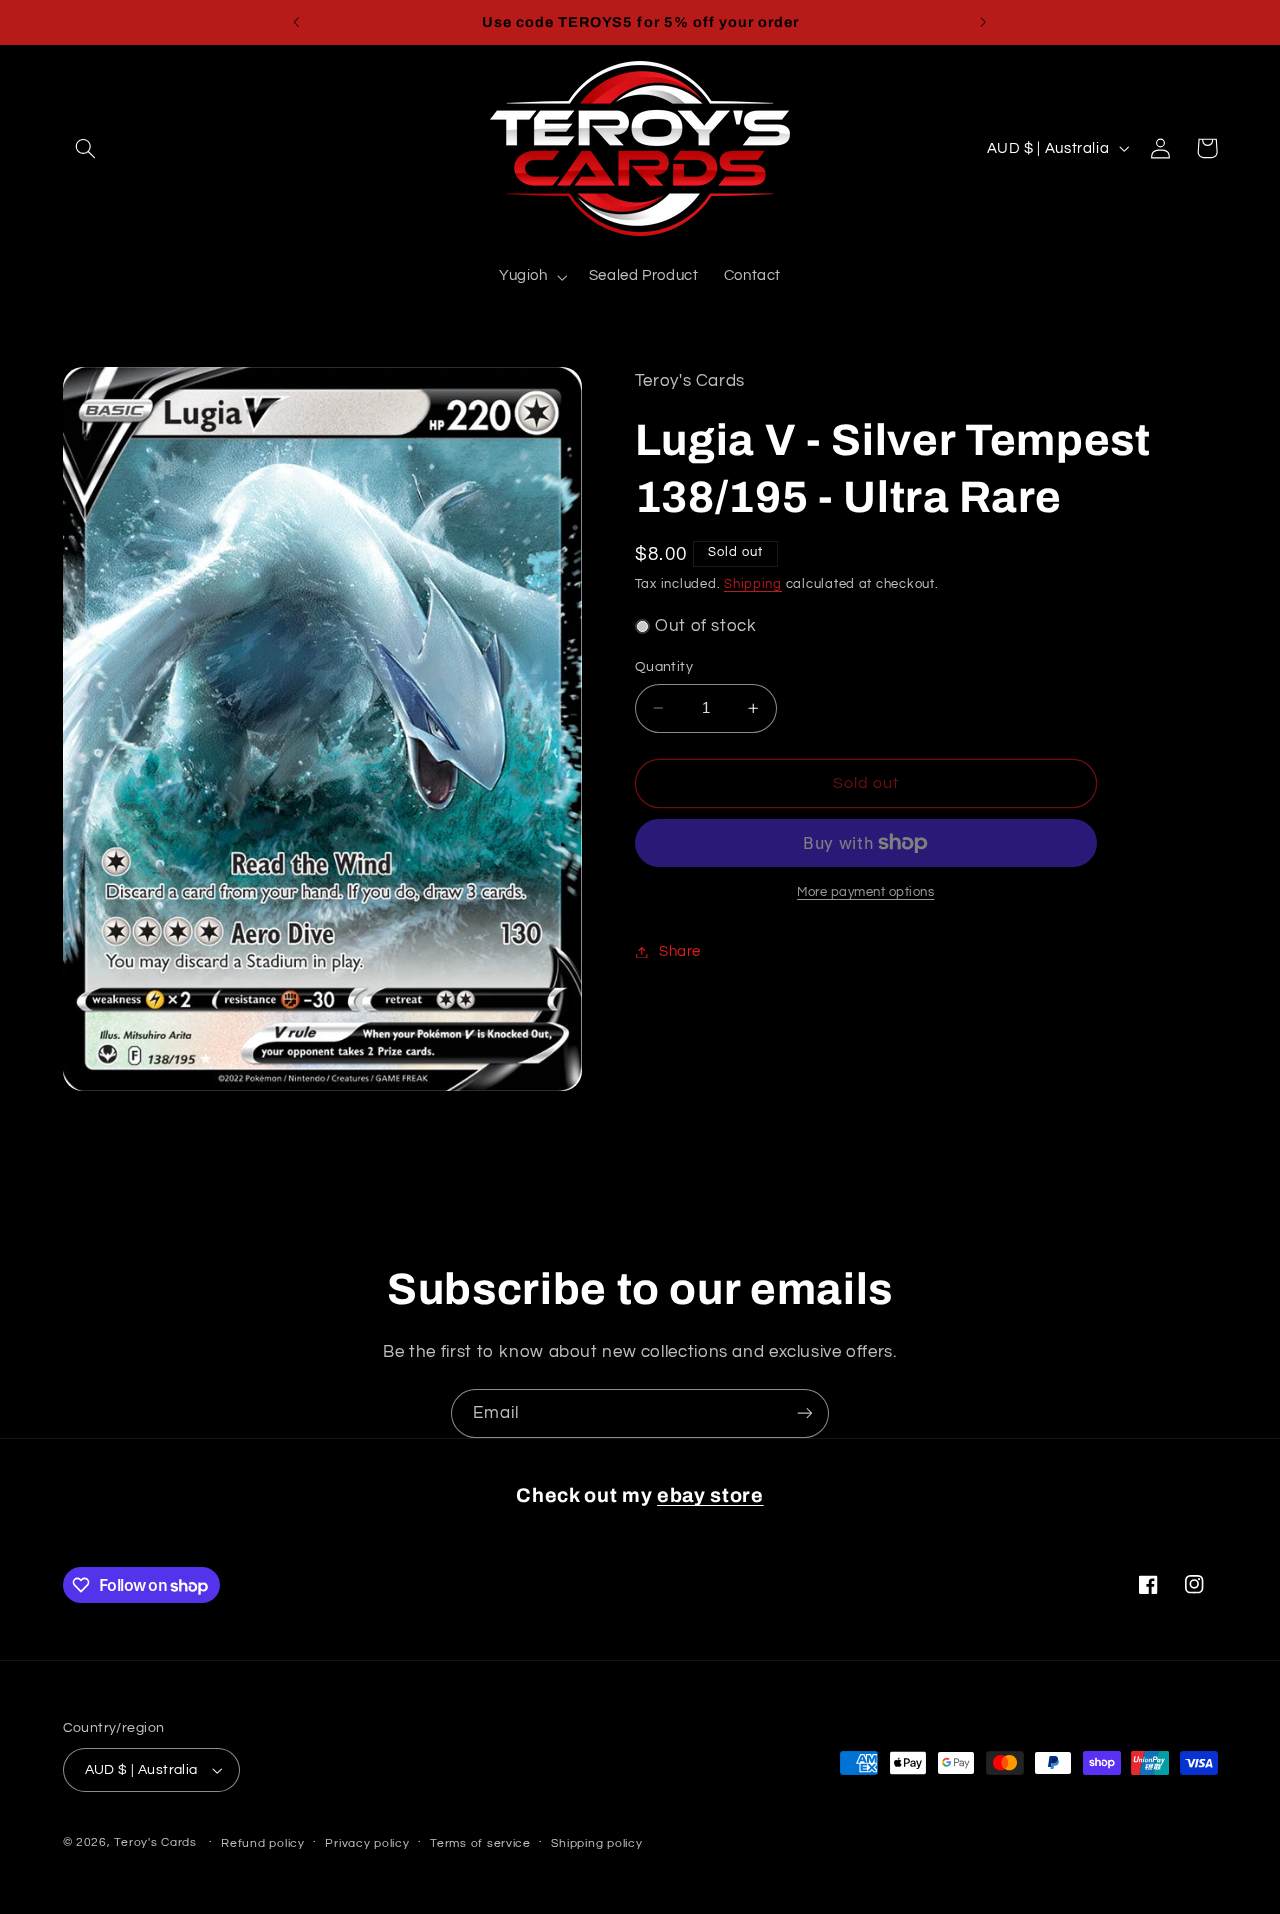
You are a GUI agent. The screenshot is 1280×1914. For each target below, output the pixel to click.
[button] (86, 148)
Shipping (753, 584)
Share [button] (680, 951)
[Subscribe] (805, 1413)
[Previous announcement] (297, 22)
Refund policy (263, 1843)
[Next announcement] (983, 22)
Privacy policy (367, 1843)
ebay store (710, 1495)
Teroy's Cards (155, 1842)
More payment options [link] (866, 892)
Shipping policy (596, 1843)
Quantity (664, 667)
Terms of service (480, 1843)
